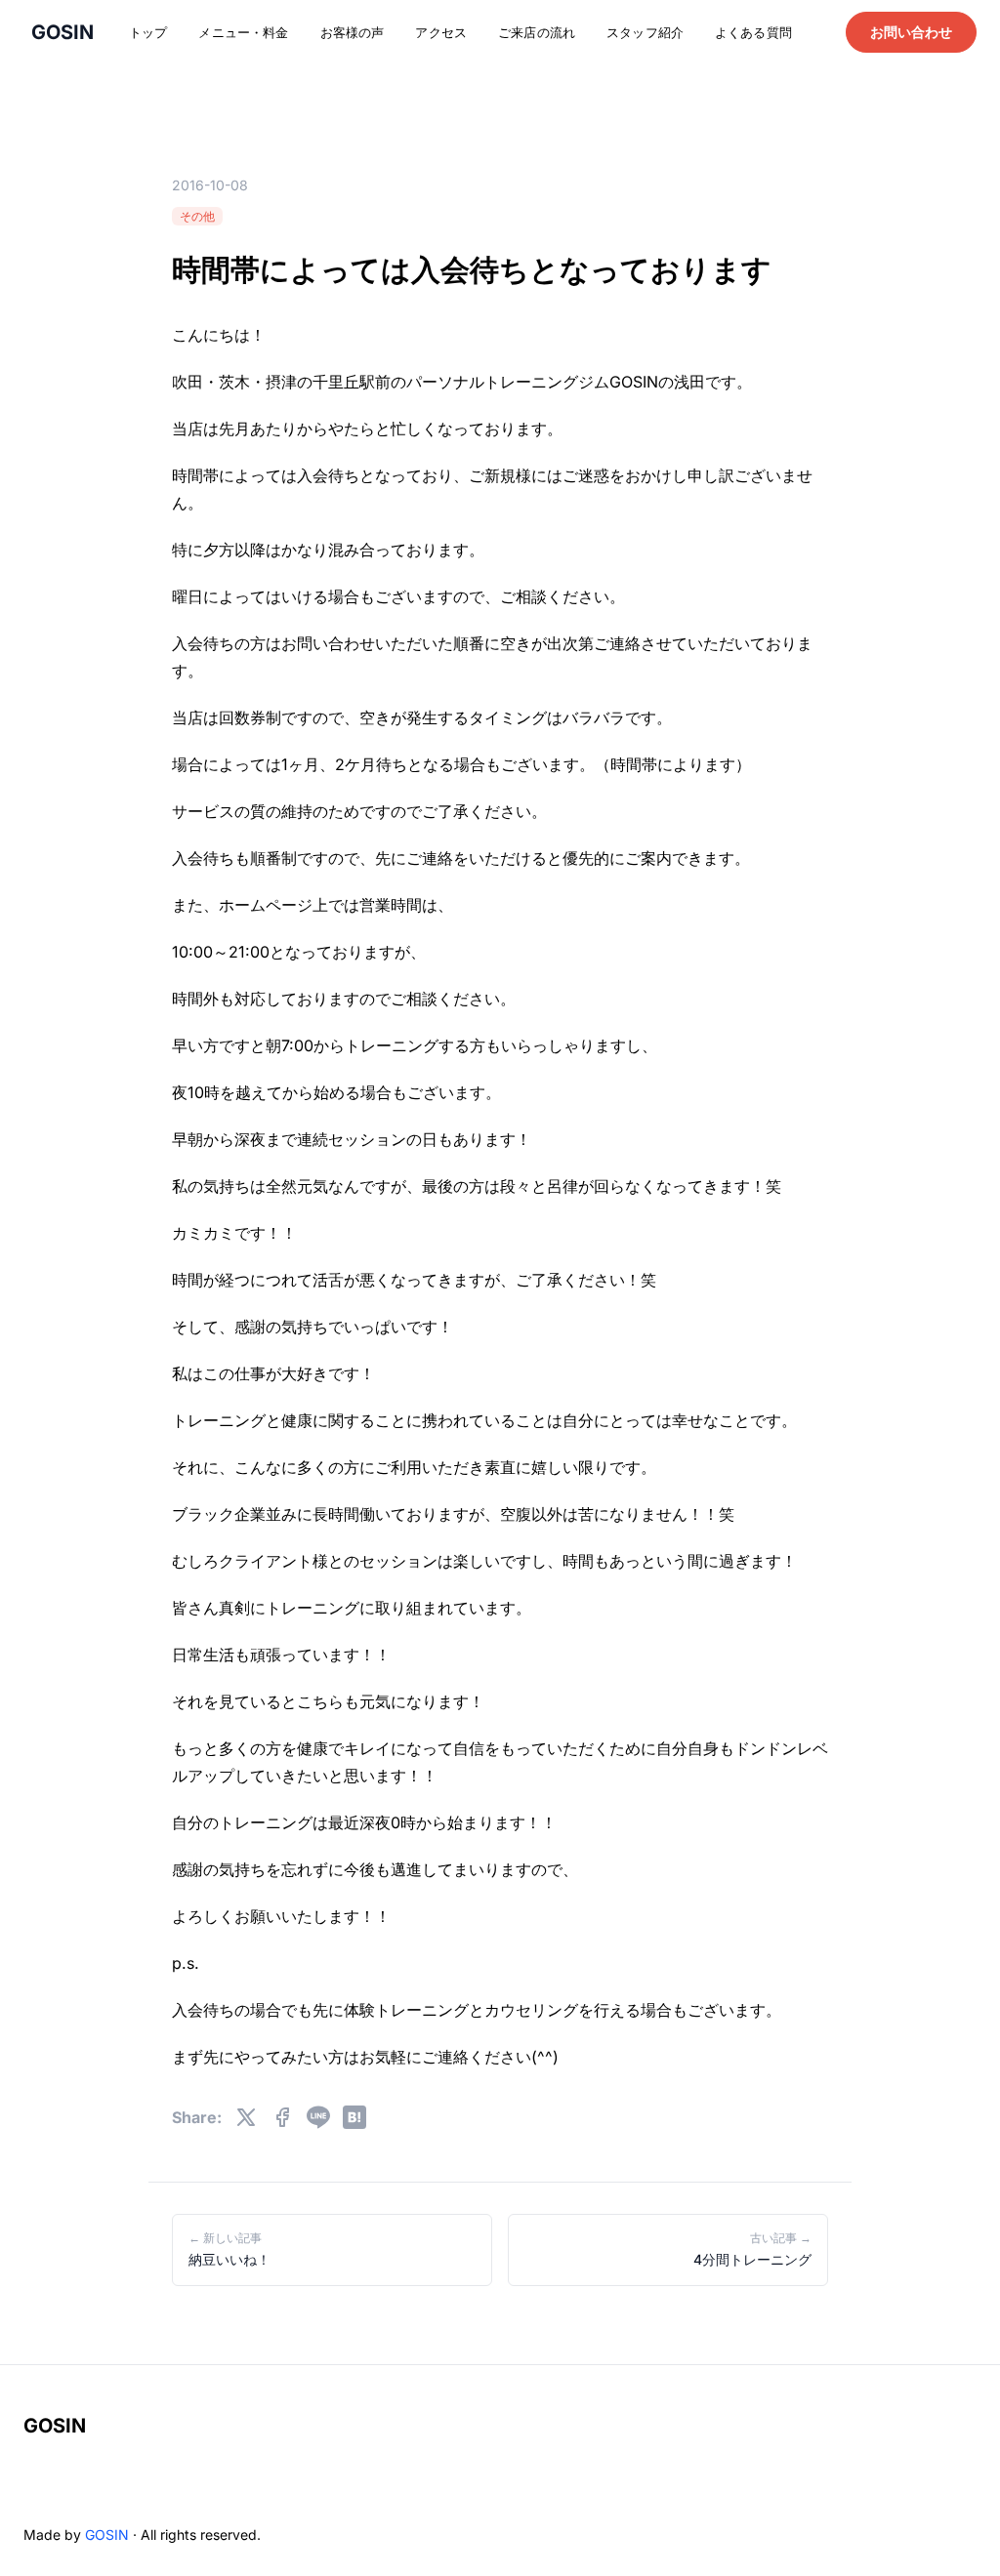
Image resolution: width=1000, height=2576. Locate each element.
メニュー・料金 (243, 32)
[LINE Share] (318, 2117)
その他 (197, 216)
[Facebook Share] (282, 2117)
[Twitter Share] (246, 2117)
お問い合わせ (911, 32)
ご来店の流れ (537, 32)
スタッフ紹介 (645, 32)
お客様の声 (353, 32)
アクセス (441, 32)
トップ (148, 32)
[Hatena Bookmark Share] (354, 2117)
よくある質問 (753, 32)
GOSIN (55, 2426)
